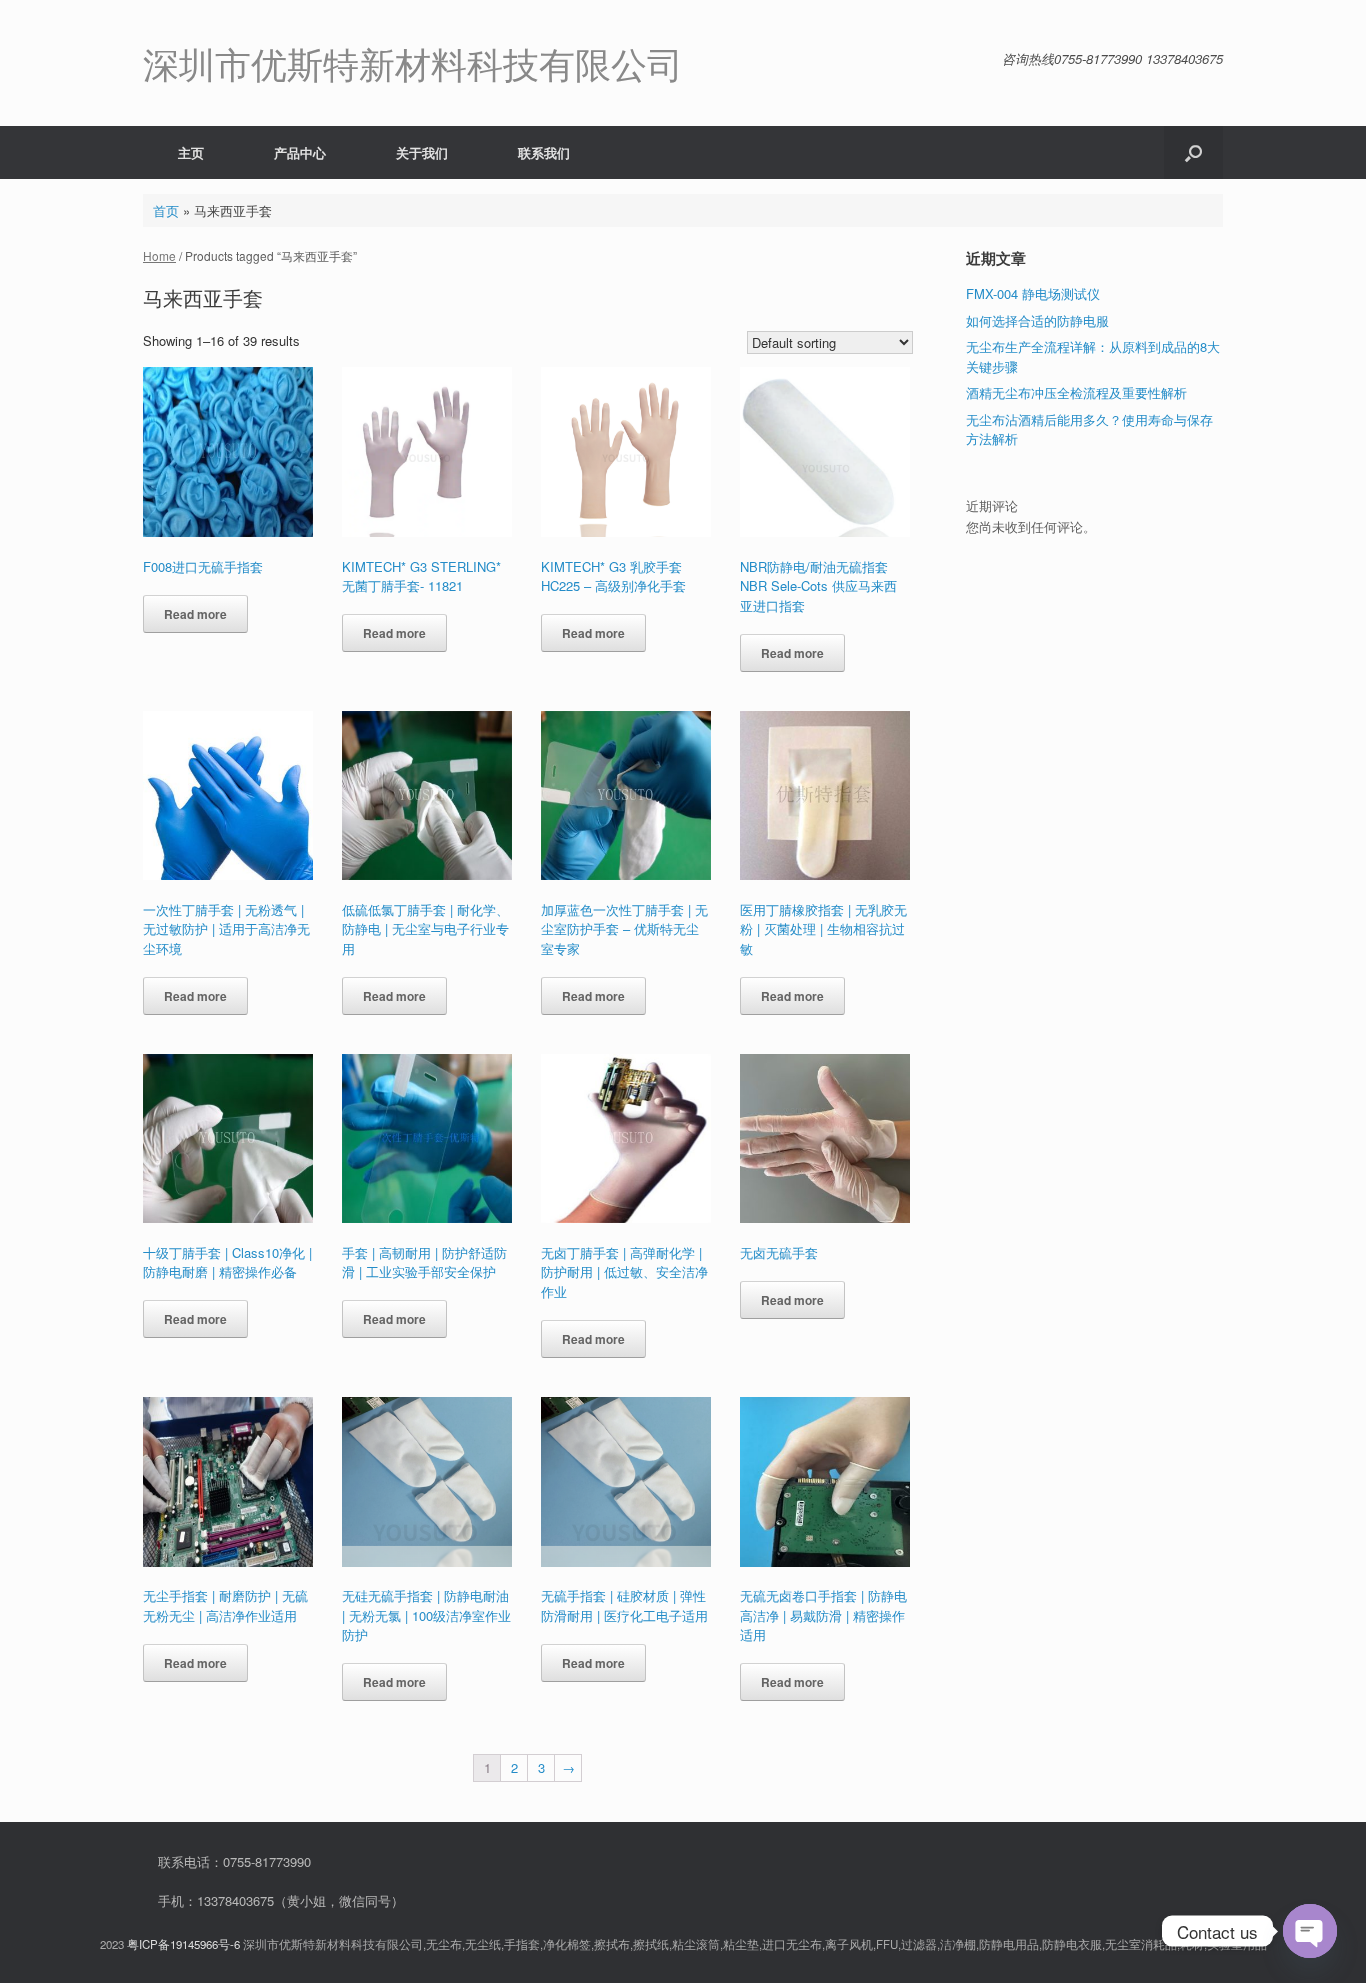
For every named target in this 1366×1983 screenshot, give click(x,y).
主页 (191, 152)
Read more (195, 614)
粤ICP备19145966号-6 (183, 1944)
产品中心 (300, 152)
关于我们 (422, 152)
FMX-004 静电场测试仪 (1033, 293)
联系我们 (544, 152)
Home (159, 255)
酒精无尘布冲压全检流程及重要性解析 (1076, 392)
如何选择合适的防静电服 (1037, 320)
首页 (166, 210)
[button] (1193, 152)
